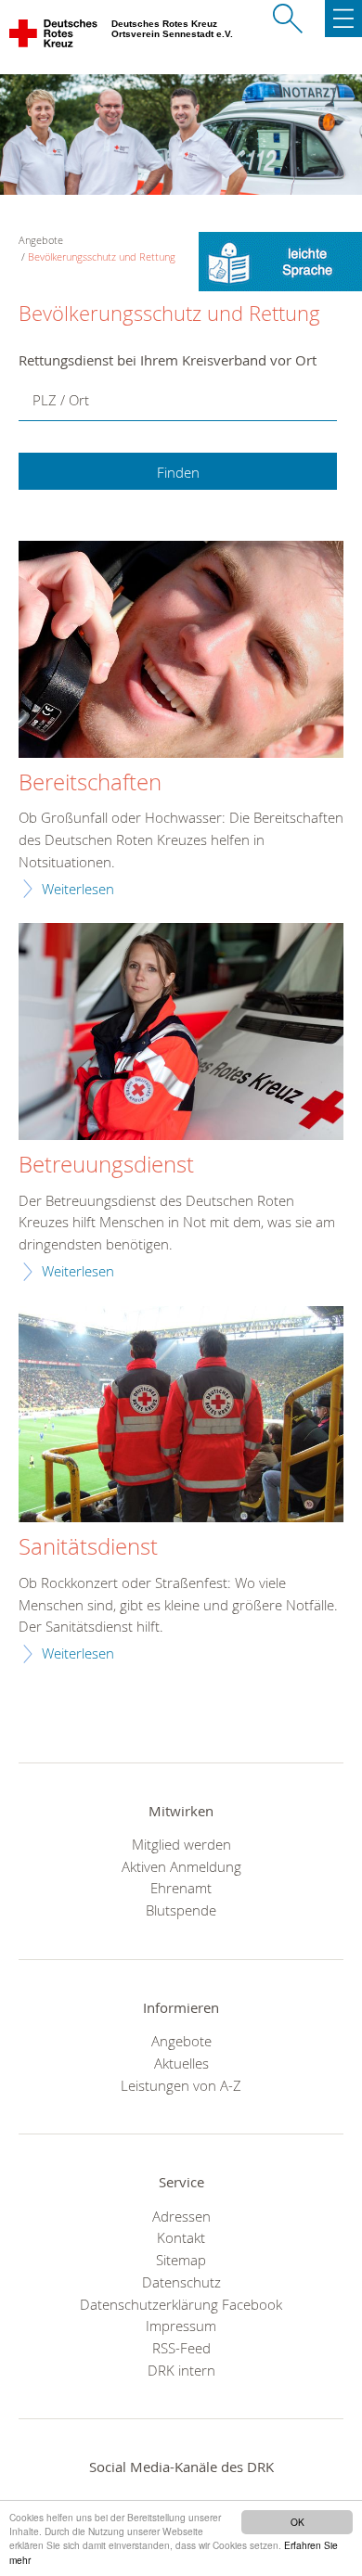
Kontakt (181, 2237)
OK (297, 2522)
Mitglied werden (181, 1844)
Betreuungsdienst (106, 1165)
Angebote (181, 2041)
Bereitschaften (90, 783)
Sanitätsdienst (88, 1547)
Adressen (181, 2216)
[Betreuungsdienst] (181, 1034)
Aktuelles (181, 2063)
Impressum (181, 2326)
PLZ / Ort (61, 400)
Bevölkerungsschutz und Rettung (102, 256)
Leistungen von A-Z (181, 2085)
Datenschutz (181, 2282)
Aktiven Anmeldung (181, 1866)
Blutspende (181, 1910)
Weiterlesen (78, 889)
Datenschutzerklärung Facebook (181, 2304)
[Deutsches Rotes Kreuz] (54, 37)
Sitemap (181, 2260)
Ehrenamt (181, 1888)
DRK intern (181, 2370)
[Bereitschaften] (181, 652)
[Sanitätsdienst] (181, 1417)
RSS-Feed (181, 2348)
